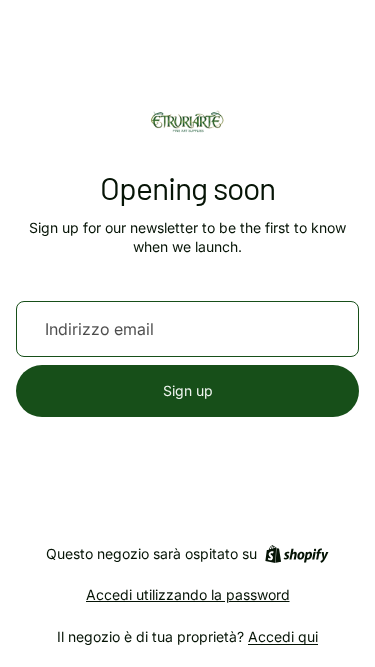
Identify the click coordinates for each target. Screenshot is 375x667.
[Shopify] (296, 554)
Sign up (188, 390)
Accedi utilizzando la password (188, 594)
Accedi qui (283, 636)
